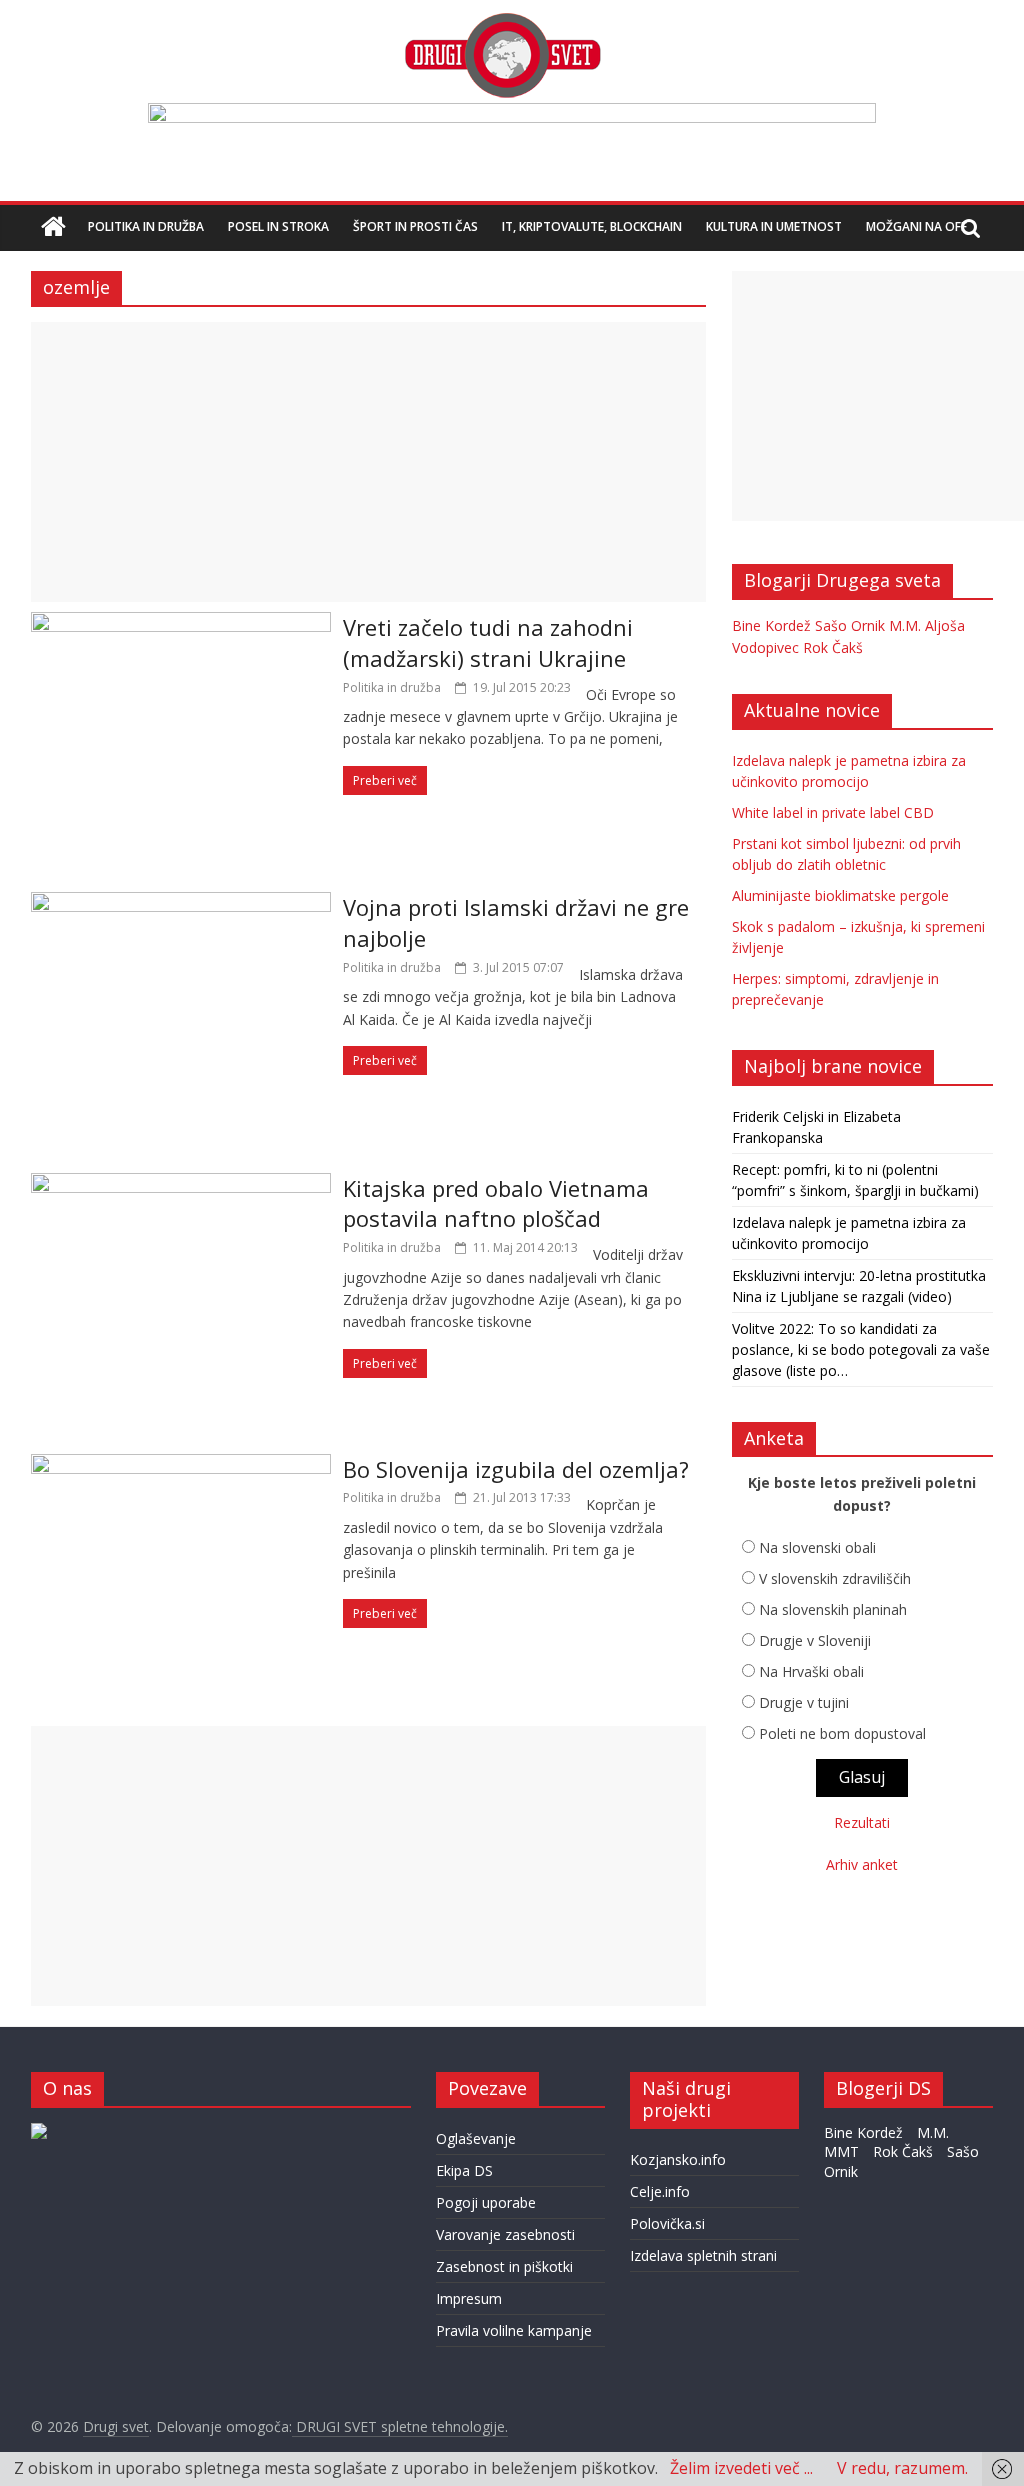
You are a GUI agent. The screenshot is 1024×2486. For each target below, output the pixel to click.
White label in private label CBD (833, 812)
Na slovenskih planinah (833, 1609)
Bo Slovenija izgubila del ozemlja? (516, 1469)
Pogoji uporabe (486, 2202)
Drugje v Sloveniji (815, 1640)
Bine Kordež (771, 625)
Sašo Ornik (850, 625)
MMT (841, 2151)
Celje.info (660, 2191)
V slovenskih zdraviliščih (835, 1578)
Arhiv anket (862, 1864)
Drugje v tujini (804, 1702)
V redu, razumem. (902, 2468)
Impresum (469, 2298)
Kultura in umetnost (774, 226)
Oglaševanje (476, 2138)
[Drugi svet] (502, 22)
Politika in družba (146, 226)
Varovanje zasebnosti (505, 2234)
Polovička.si (667, 2223)
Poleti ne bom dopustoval (842, 1733)
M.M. (905, 625)
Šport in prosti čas (415, 226)
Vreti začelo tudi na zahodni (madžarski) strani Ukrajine (488, 642)
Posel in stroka (278, 226)
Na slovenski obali (817, 1547)
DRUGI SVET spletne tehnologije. (400, 2426)
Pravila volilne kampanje (514, 2330)
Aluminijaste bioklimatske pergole (840, 895)
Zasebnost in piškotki (504, 2266)
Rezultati (862, 1822)
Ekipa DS (464, 2170)
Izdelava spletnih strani (703, 2255)
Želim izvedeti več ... (741, 2468)
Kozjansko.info (678, 2159)
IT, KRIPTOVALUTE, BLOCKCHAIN (592, 226)
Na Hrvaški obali (811, 1671)
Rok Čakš (833, 647)
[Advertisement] (368, 462)
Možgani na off (916, 226)
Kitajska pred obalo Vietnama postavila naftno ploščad (496, 1203)
